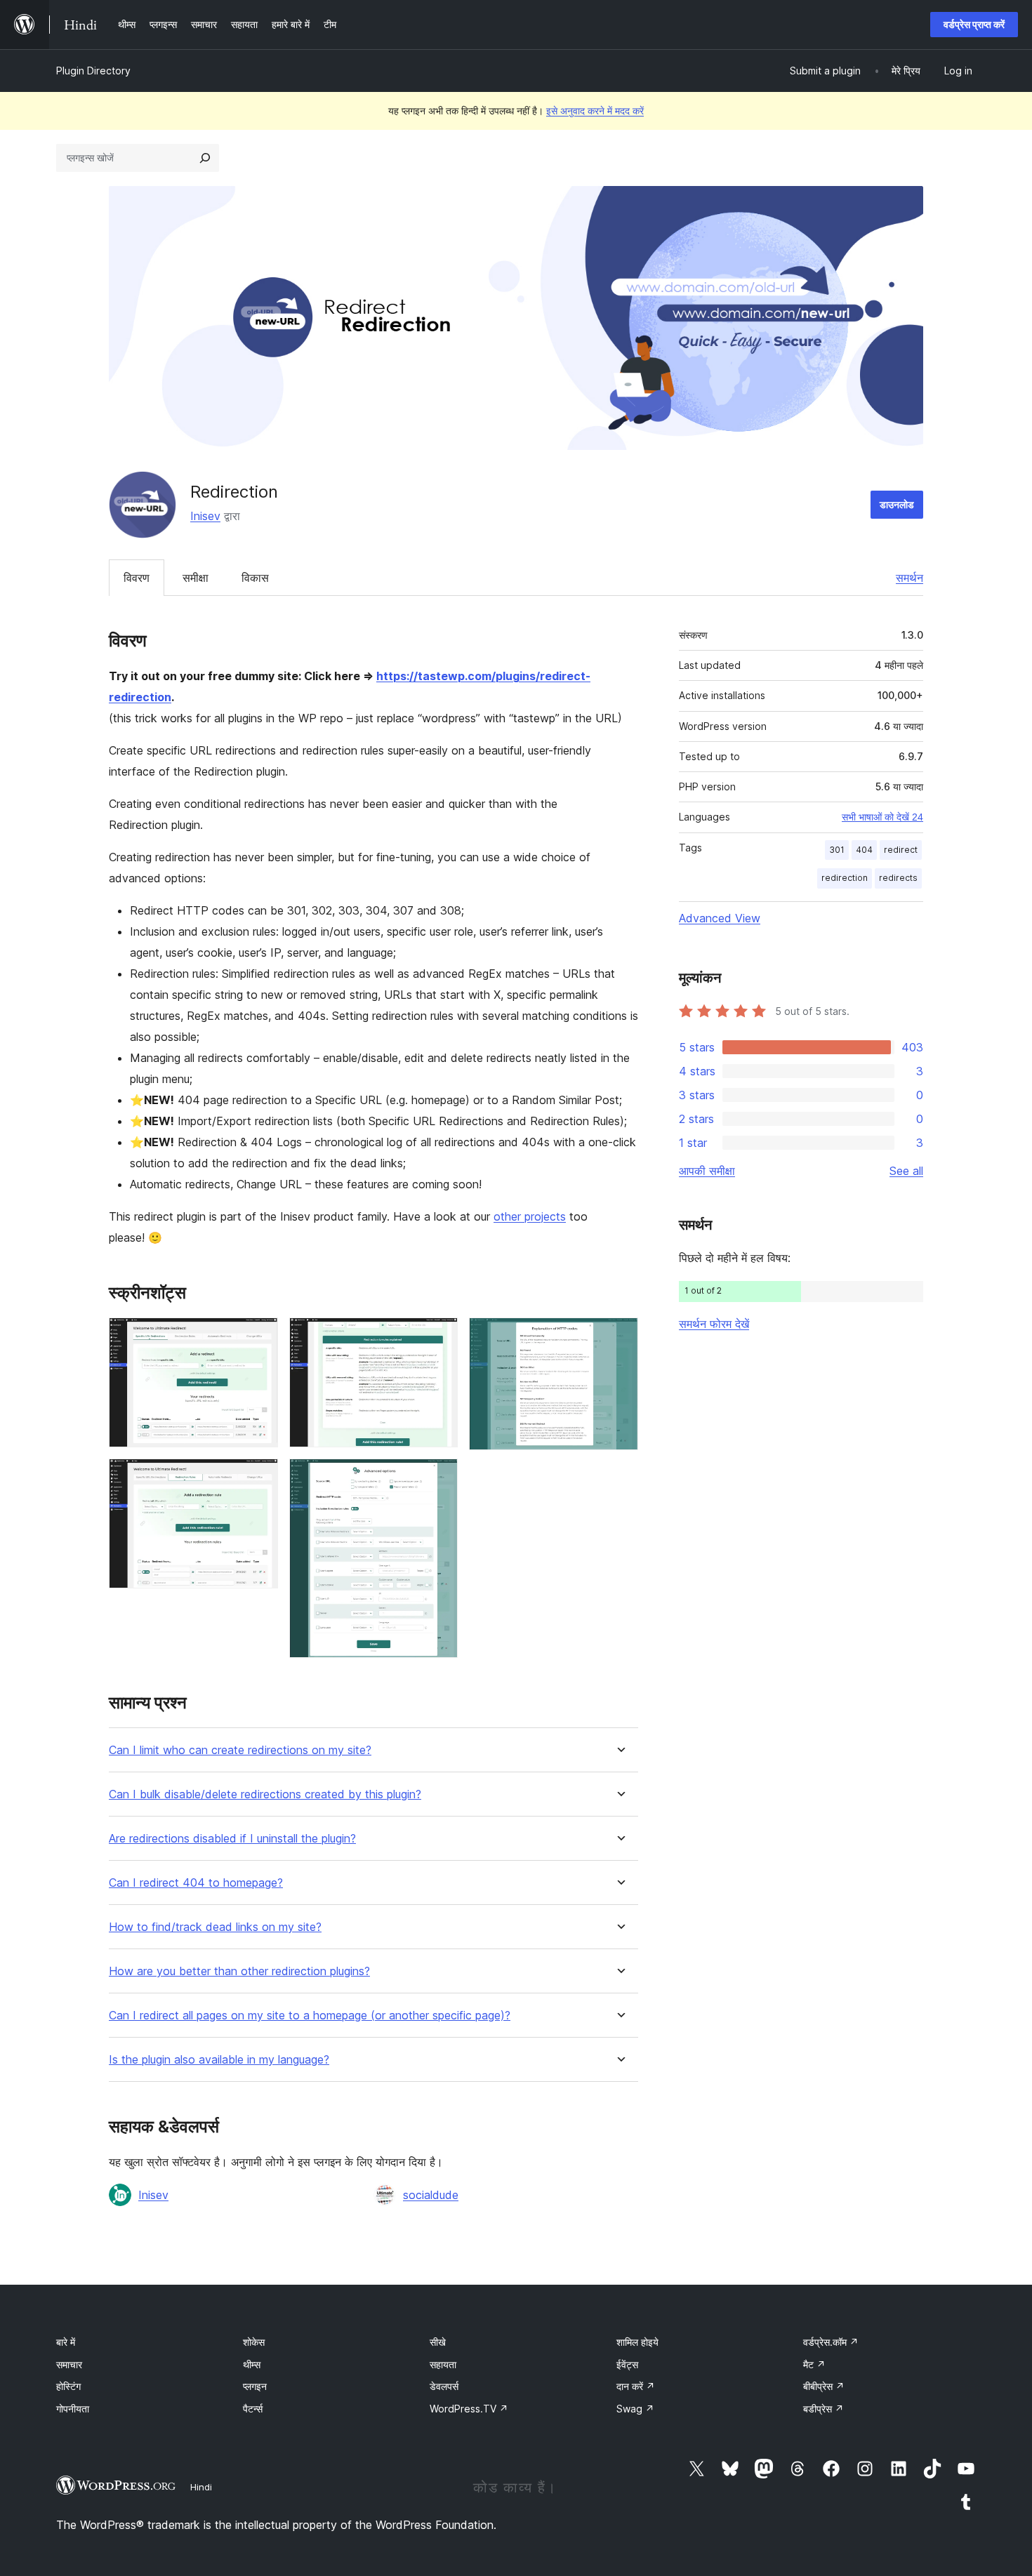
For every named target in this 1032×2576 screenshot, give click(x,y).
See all (906, 1171)
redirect (901, 850)
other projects (530, 1216)
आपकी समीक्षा (707, 1171)
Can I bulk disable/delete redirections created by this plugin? (265, 1794)
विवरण (137, 578)
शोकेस (254, 2342)
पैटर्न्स (253, 2409)
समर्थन (909, 578)
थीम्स (252, 2364)
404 (864, 850)
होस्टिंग (68, 2386)
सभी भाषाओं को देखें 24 (882, 817)
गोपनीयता (73, 2409)
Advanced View (720, 918)
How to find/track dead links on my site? (215, 1927)
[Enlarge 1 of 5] (259, 1336)
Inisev (205, 516)
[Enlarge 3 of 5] (439, 1336)
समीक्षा (196, 578)
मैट (814, 2364)
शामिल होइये (637, 2342)
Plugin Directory (93, 71)
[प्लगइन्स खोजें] (205, 158)
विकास (255, 578)
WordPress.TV (469, 2409)
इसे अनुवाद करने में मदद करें (595, 111)
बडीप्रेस (823, 2409)
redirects (898, 878)
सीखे (438, 2342)
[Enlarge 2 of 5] (259, 1478)
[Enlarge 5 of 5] (619, 1336)
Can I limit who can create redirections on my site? (240, 1750)
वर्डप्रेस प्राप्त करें (974, 24)
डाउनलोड (897, 504)
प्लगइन (255, 2386)
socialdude (431, 2195)
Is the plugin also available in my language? (219, 2060)
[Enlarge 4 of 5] (439, 1478)
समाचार (69, 2364)
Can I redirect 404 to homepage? (196, 1883)
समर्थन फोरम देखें (714, 1324)
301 (837, 850)
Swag (635, 2409)
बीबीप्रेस (824, 2386)
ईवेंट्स (627, 2364)
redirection (845, 878)
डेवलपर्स (444, 2386)
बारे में (66, 2342)
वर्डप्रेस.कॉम (831, 2342)
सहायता (443, 2364)
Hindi (201, 2487)
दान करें (636, 2386)
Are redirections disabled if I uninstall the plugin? (232, 1839)
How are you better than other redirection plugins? (239, 1971)
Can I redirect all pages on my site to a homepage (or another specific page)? (310, 2016)
